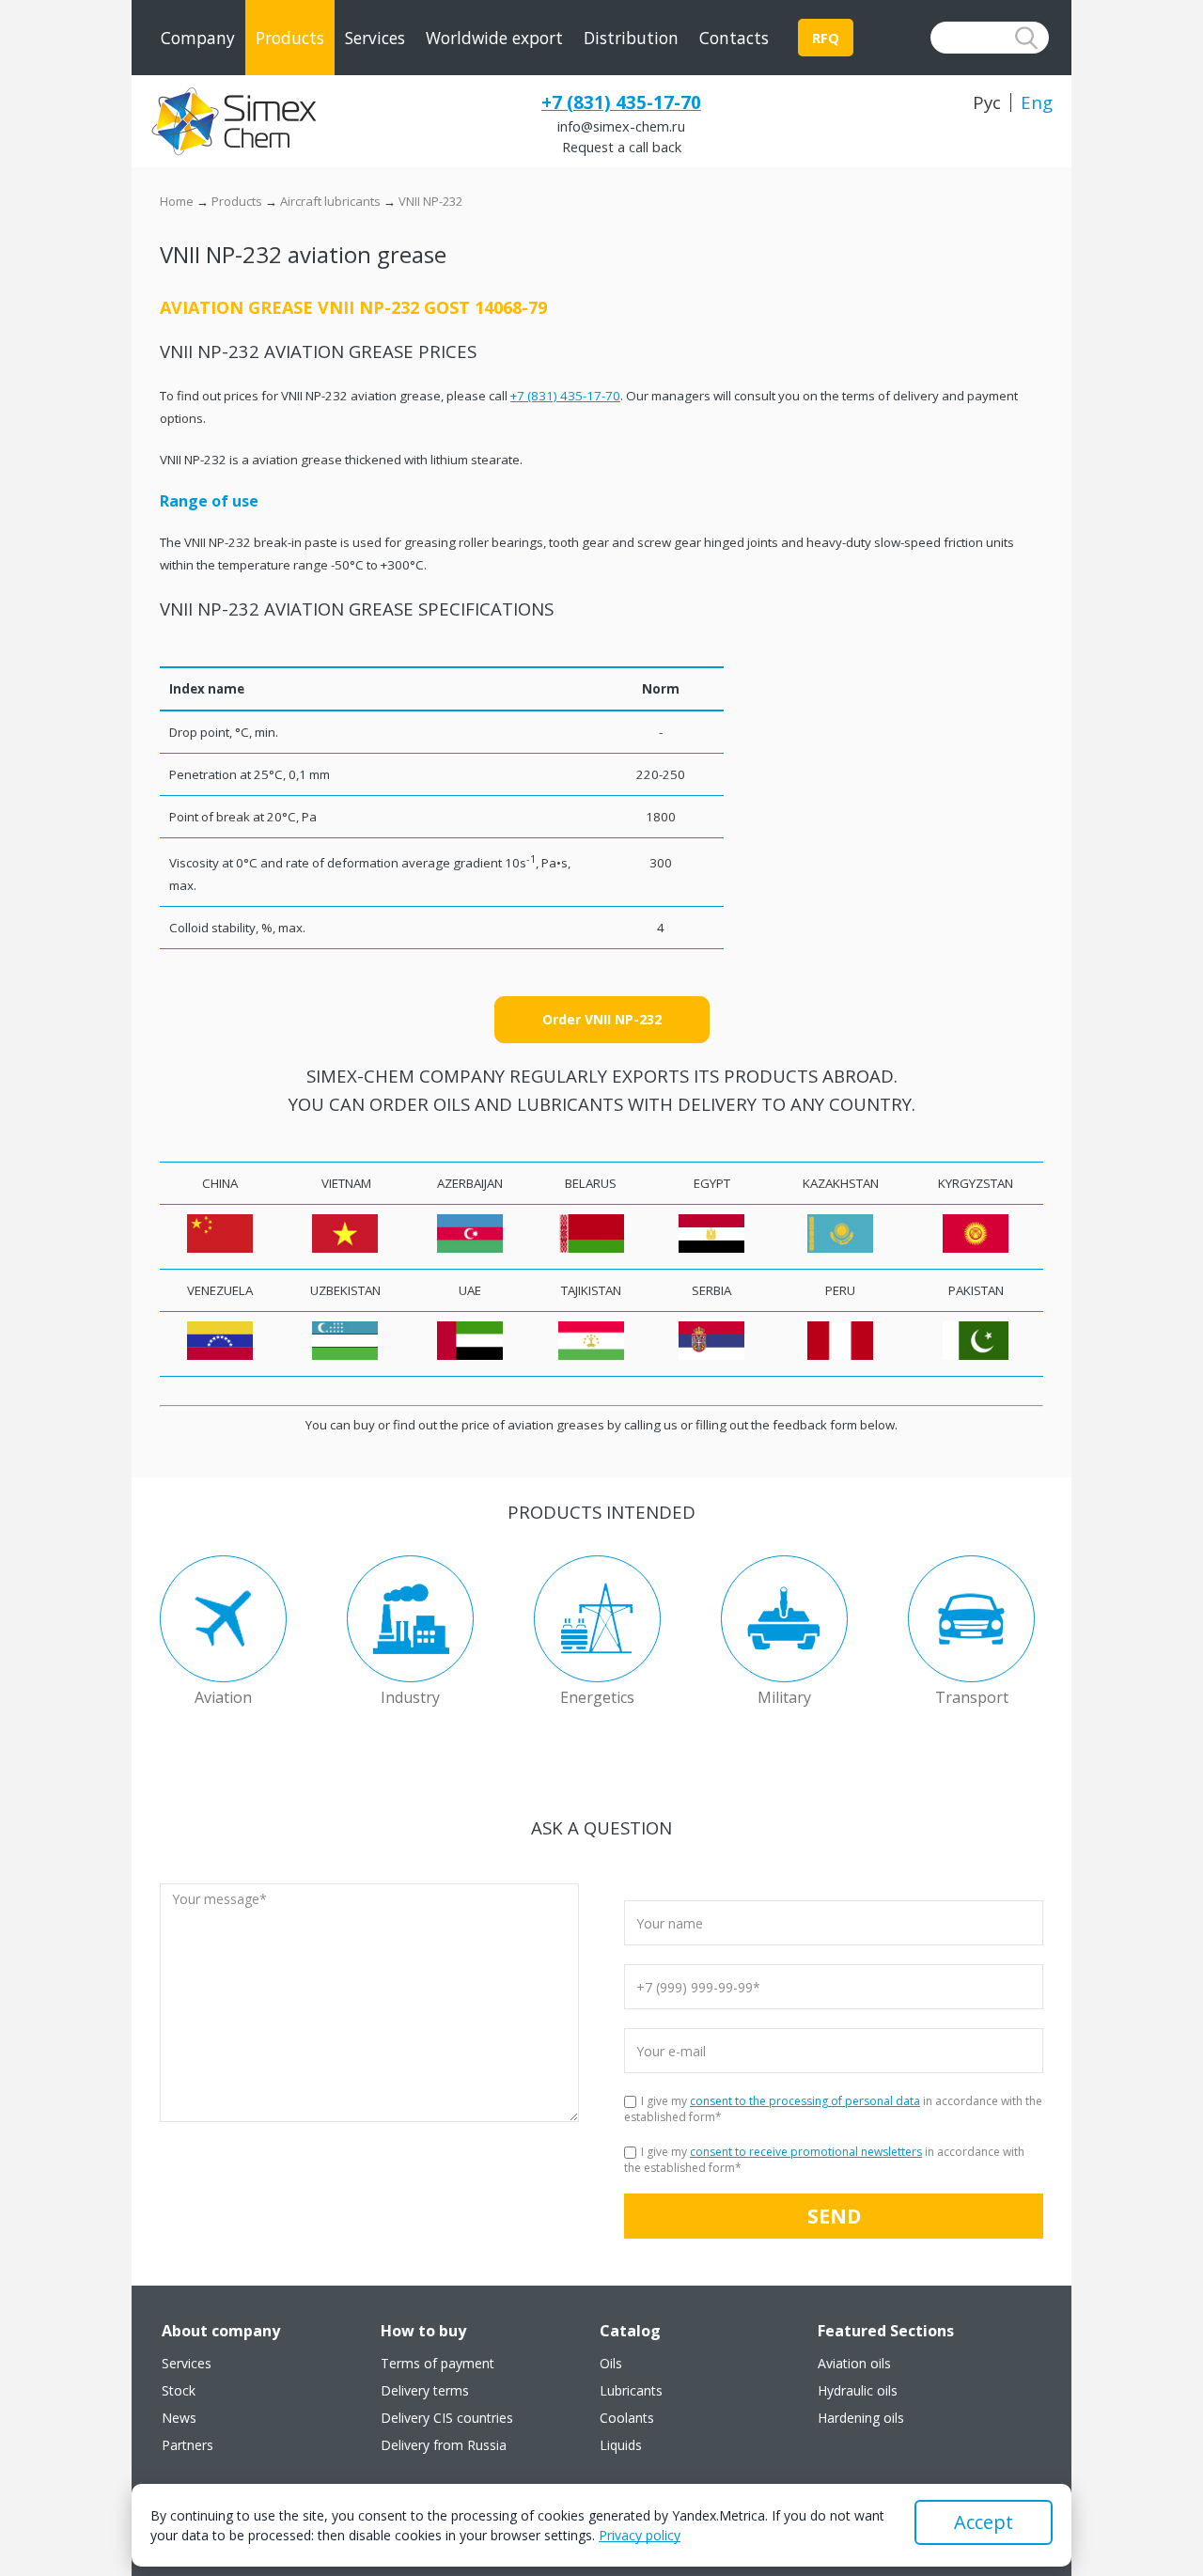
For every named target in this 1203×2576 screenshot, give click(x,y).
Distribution (631, 38)
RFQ (826, 38)
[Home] (233, 121)
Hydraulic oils (858, 2391)
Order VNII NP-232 (602, 1019)
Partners (187, 2445)
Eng (1037, 102)
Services (375, 38)
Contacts (734, 38)
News (179, 2418)
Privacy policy (640, 2535)
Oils (611, 2364)
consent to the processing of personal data (805, 2101)
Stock (179, 2391)
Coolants (627, 2418)
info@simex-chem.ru (621, 126)
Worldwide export (494, 38)
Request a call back (622, 147)
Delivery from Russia (444, 2445)
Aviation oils (854, 2364)
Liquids (621, 2445)
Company (198, 38)
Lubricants (631, 2391)
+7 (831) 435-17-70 (621, 102)
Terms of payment (437, 2364)
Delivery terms (425, 2391)
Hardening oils (861, 2418)
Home (177, 201)
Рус (987, 102)
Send (834, 2216)
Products (290, 38)
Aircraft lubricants (330, 201)
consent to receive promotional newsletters (806, 2152)
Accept (984, 2522)
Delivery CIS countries (447, 2418)
